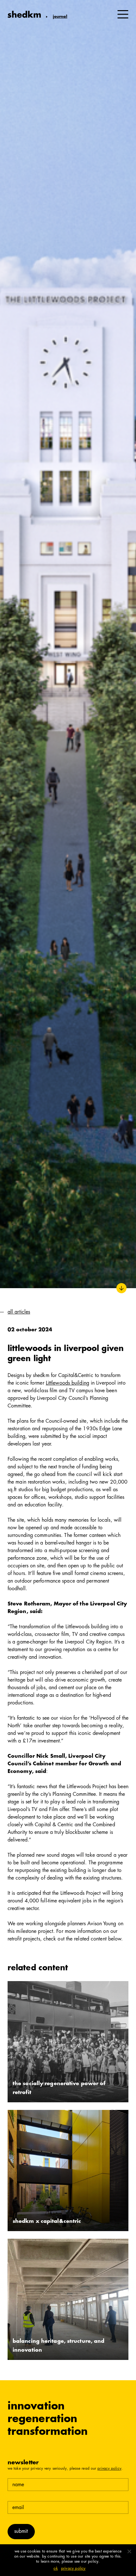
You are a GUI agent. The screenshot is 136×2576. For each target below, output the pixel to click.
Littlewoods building (68, 1383)
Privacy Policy (109, 2469)
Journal (60, 17)
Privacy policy (73, 2569)
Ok (56, 2569)
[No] (129, 2551)
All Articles (19, 1312)
